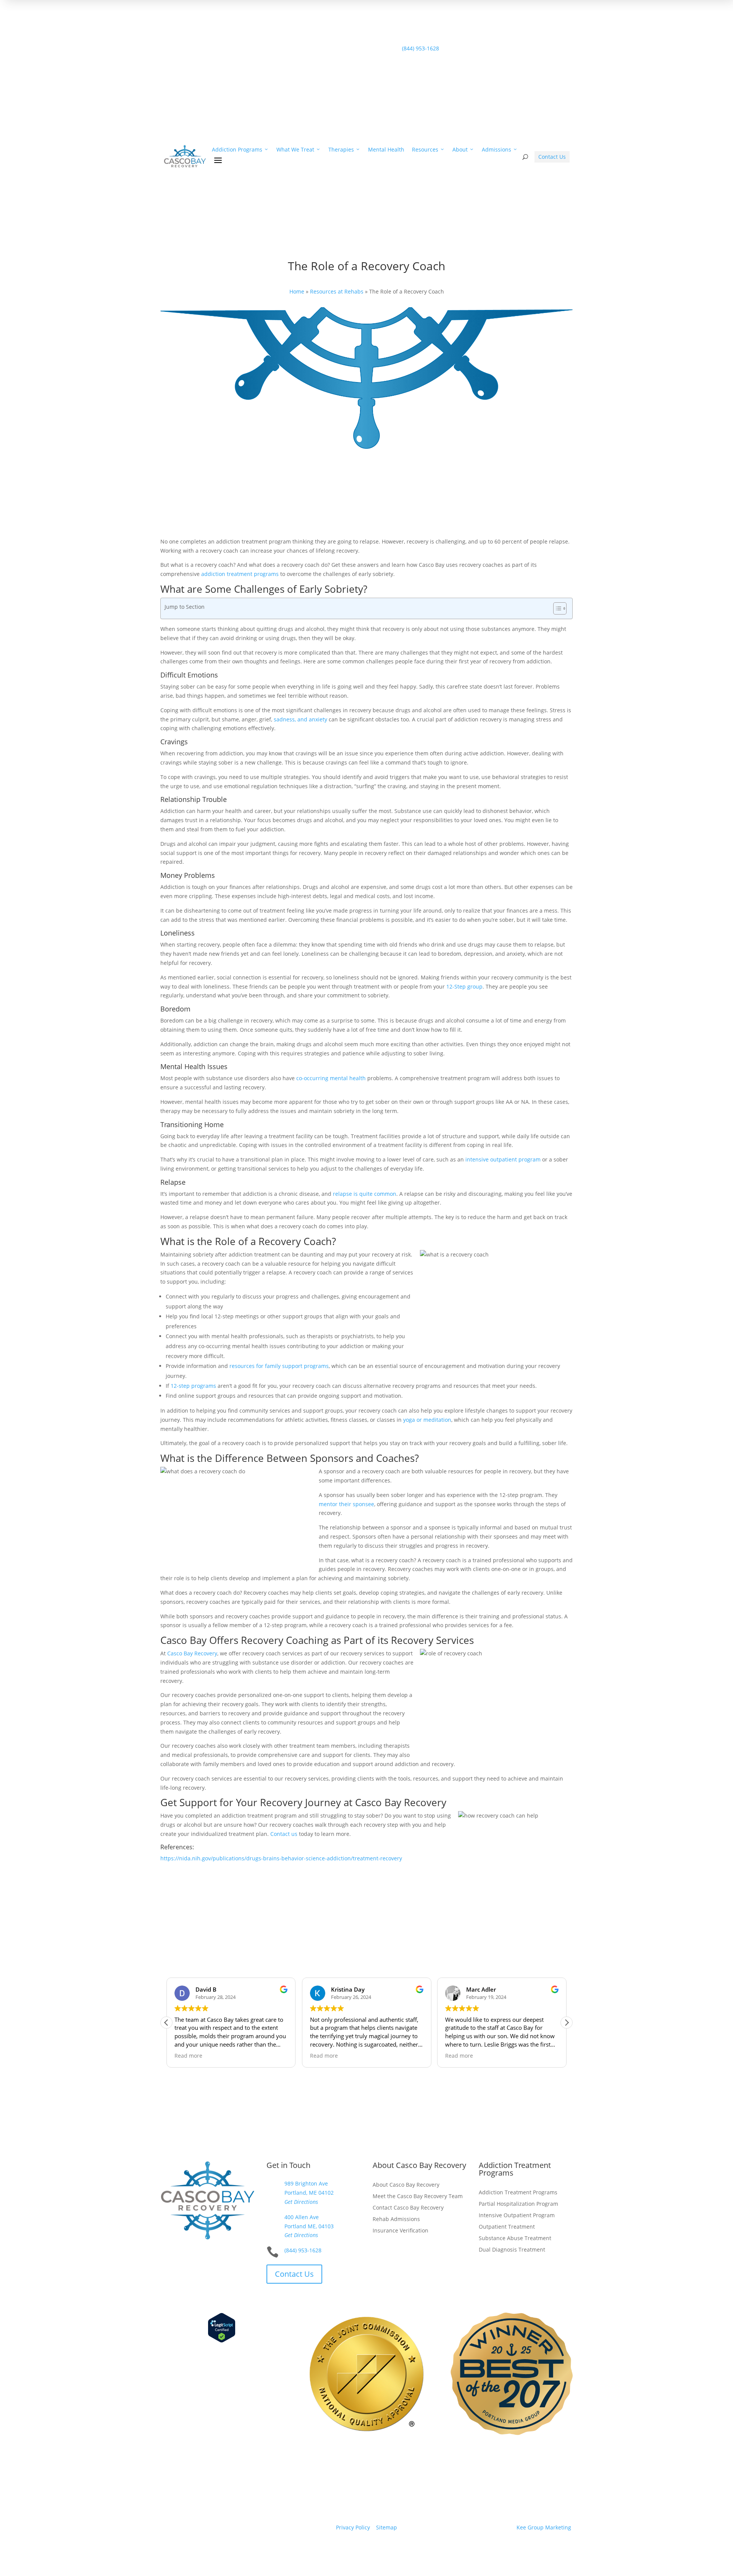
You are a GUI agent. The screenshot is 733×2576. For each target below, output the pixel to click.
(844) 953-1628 (248, 104)
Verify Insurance (250, 95)
